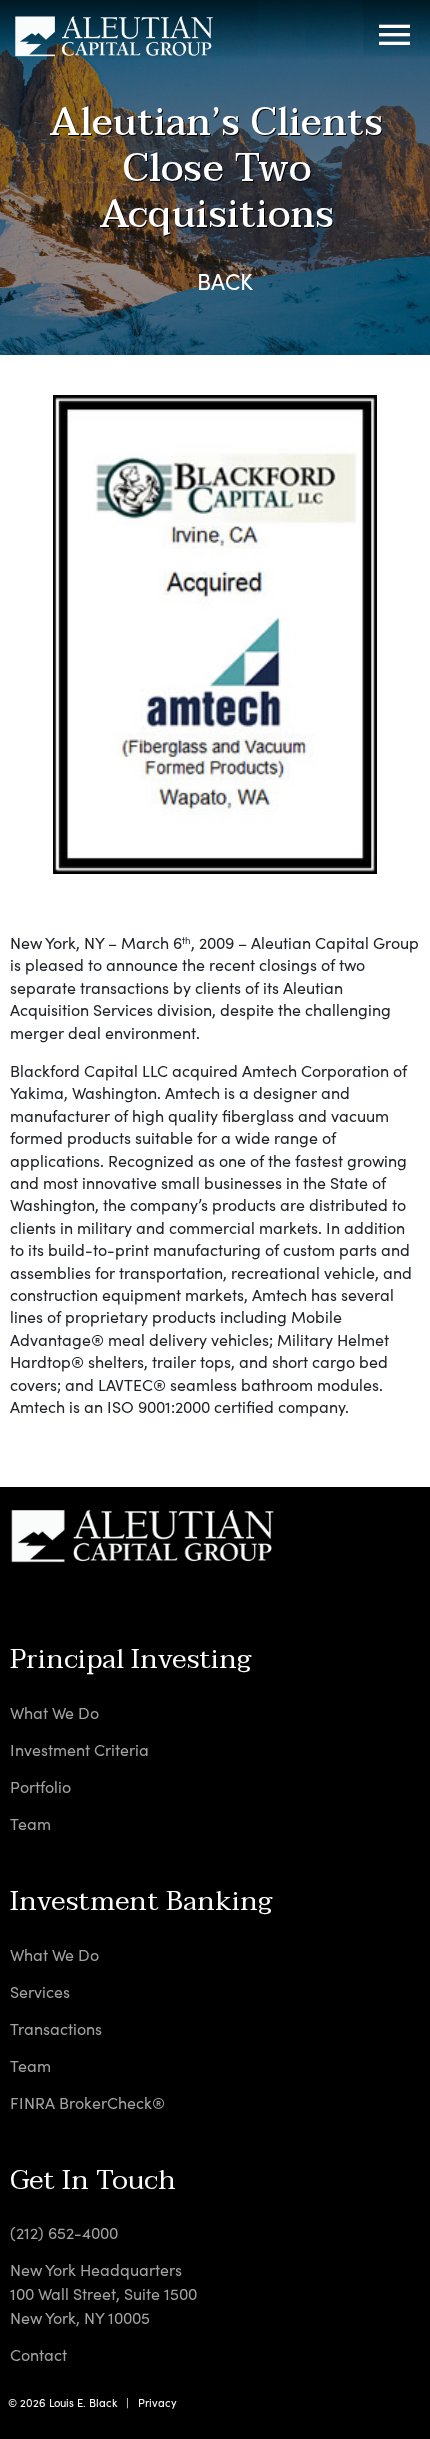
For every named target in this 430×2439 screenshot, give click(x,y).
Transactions (56, 2028)
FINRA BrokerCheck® (87, 2102)
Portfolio (40, 1786)
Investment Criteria (79, 1749)
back (225, 281)
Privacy (157, 2402)
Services (40, 1991)
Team (30, 1823)
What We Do (54, 1712)
